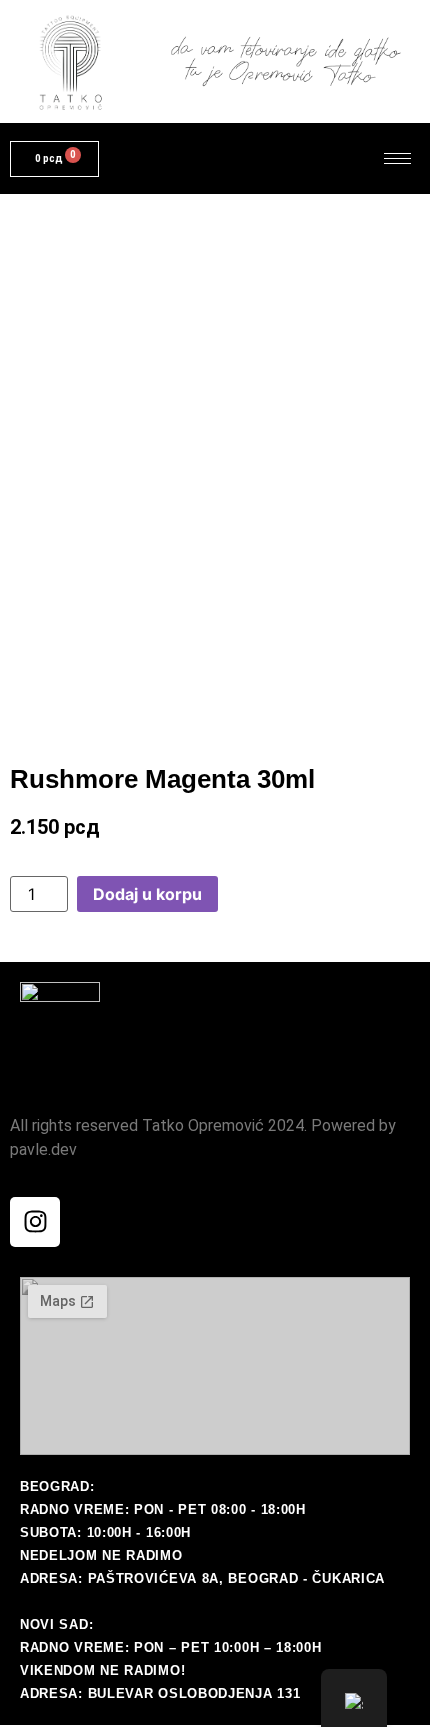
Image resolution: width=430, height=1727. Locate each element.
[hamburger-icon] (397, 158)
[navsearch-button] (315, 159)
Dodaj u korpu (147, 894)
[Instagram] (35, 1222)
